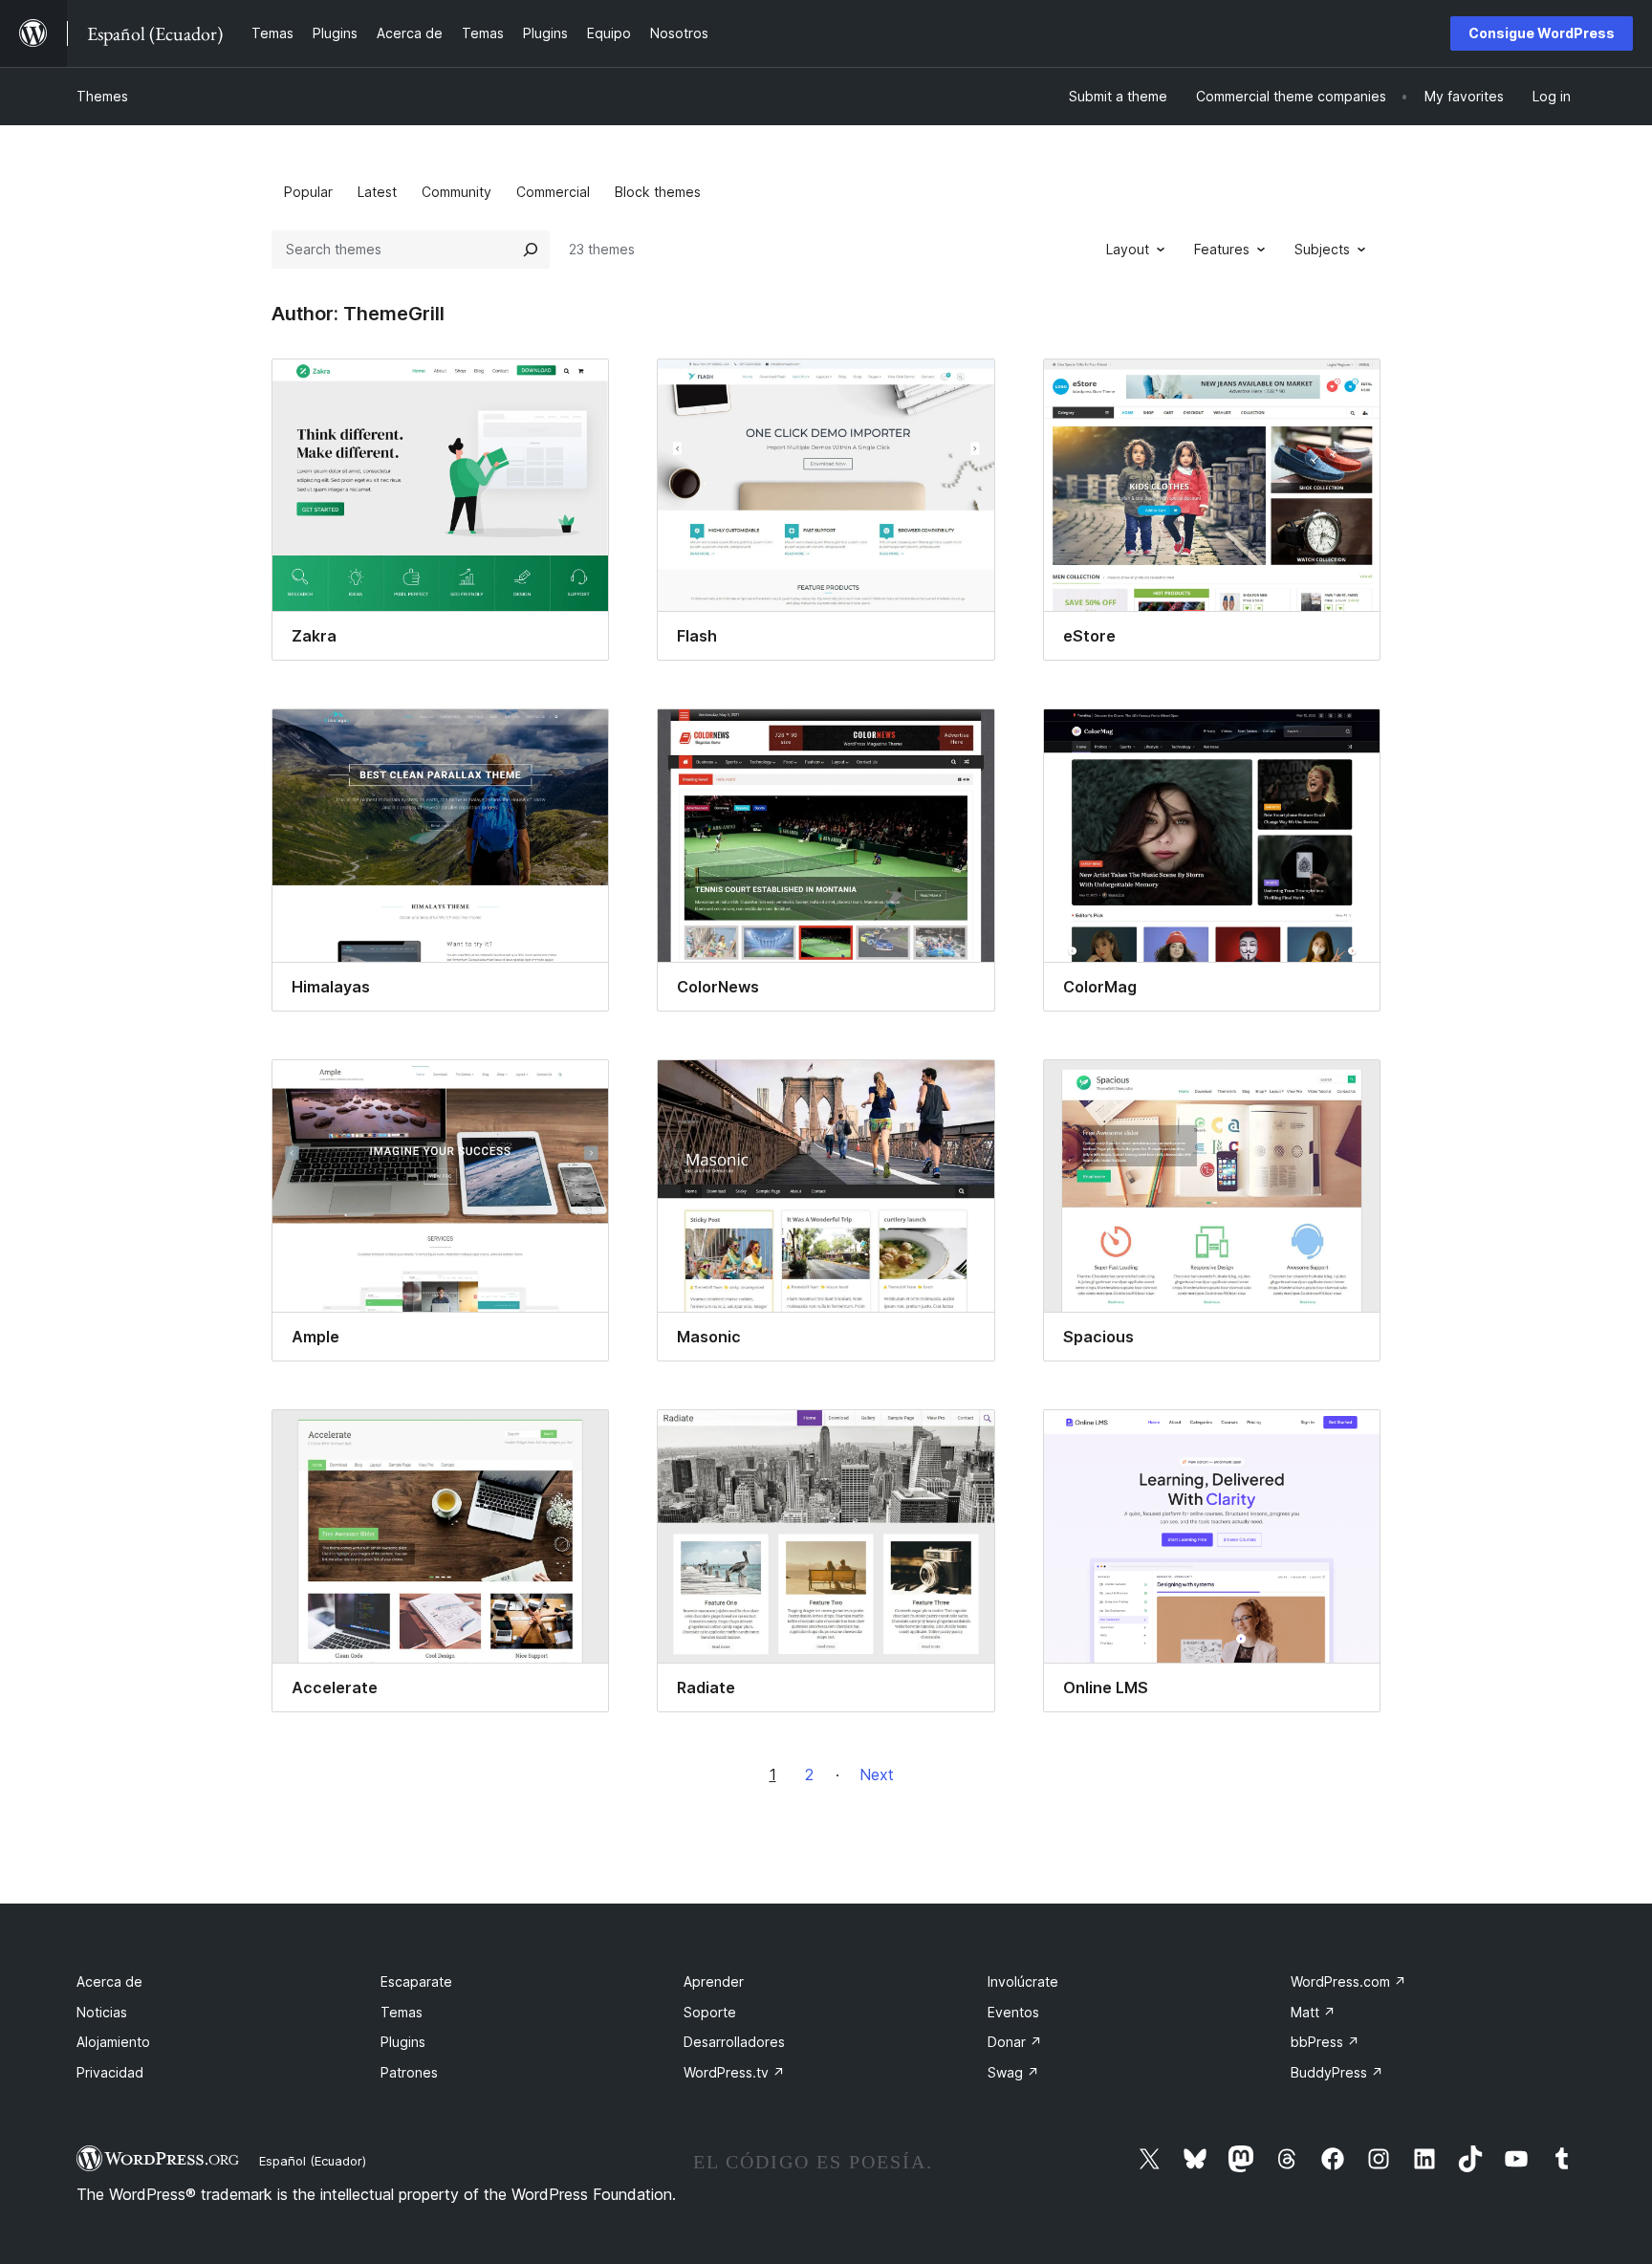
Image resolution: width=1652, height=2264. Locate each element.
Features (1222, 249)
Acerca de (109, 1981)
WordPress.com (1348, 1981)
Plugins (403, 2042)
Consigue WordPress (1542, 33)
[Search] (531, 250)
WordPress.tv (734, 2072)
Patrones (409, 2072)
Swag (1013, 2072)
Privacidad (110, 2072)
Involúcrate (1023, 1981)
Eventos (1013, 2012)
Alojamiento (113, 2042)
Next (877, 1774)
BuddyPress (1337, 2072)
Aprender (714, 1981)
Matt (1313, 2012)
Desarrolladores (734, 2042)
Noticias (102, 2012)
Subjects (1322, 249)
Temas (402, 2012)
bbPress (1325, 2042)
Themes (102, 96)
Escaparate (416, 1981)
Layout (1128, 249)
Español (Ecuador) (313, 2161)
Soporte (710, 2012)
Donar (1015, 2042)
